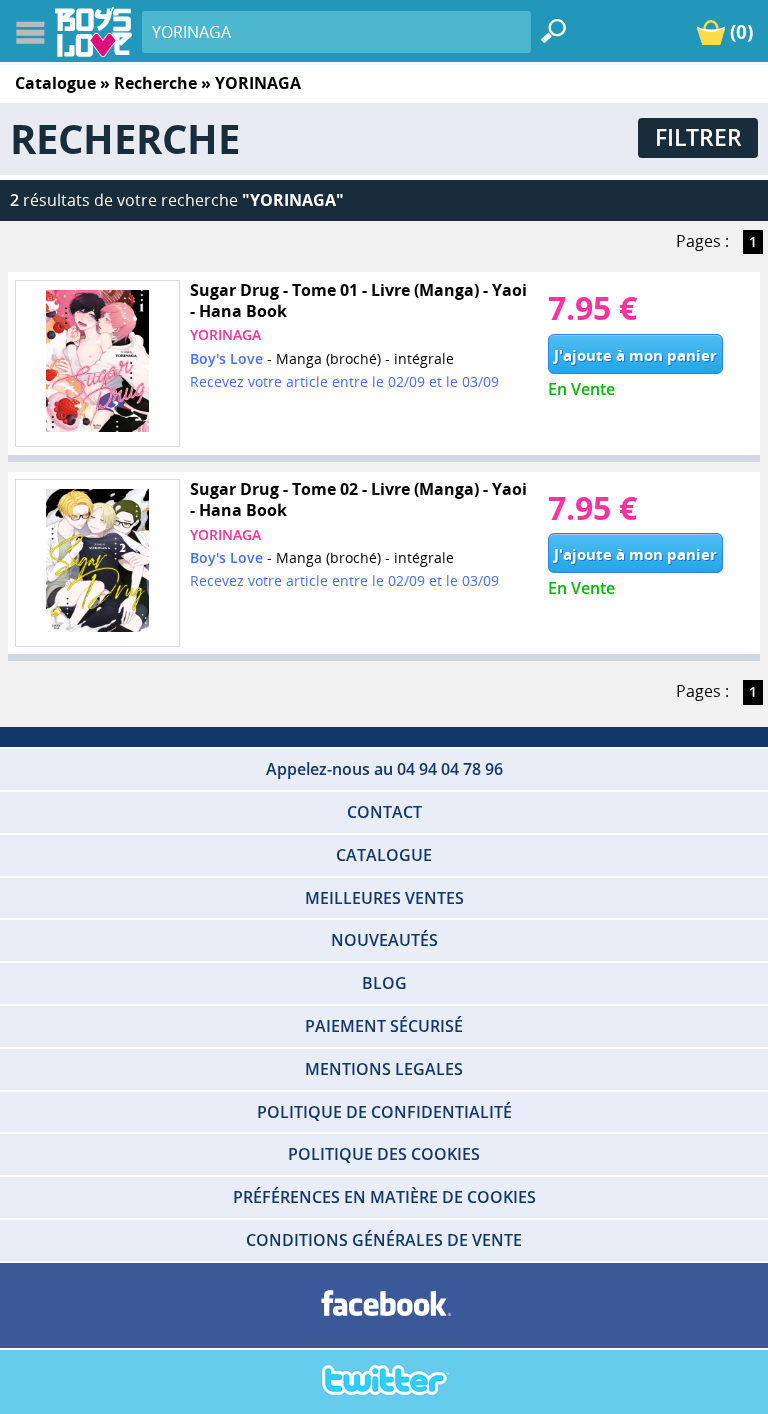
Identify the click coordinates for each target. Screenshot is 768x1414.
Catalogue (55, 83)
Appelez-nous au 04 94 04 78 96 (384, 769)
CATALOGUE (384, 855)
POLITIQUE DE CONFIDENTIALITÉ (384, 1112)
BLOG (384, 983)
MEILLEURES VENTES (384, 898)
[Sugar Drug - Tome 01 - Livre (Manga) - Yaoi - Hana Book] (97, 363)
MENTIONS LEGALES (384, 1069)
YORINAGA (225, 334)
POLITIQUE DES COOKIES (384, 1154)
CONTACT (384, 812)
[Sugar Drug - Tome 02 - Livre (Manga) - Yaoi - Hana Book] (97, 563)
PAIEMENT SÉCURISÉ (384, 1026)
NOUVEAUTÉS (384, 940)
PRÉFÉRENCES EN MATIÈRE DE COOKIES (384, 1197)
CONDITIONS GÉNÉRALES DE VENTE (384, 1240)
